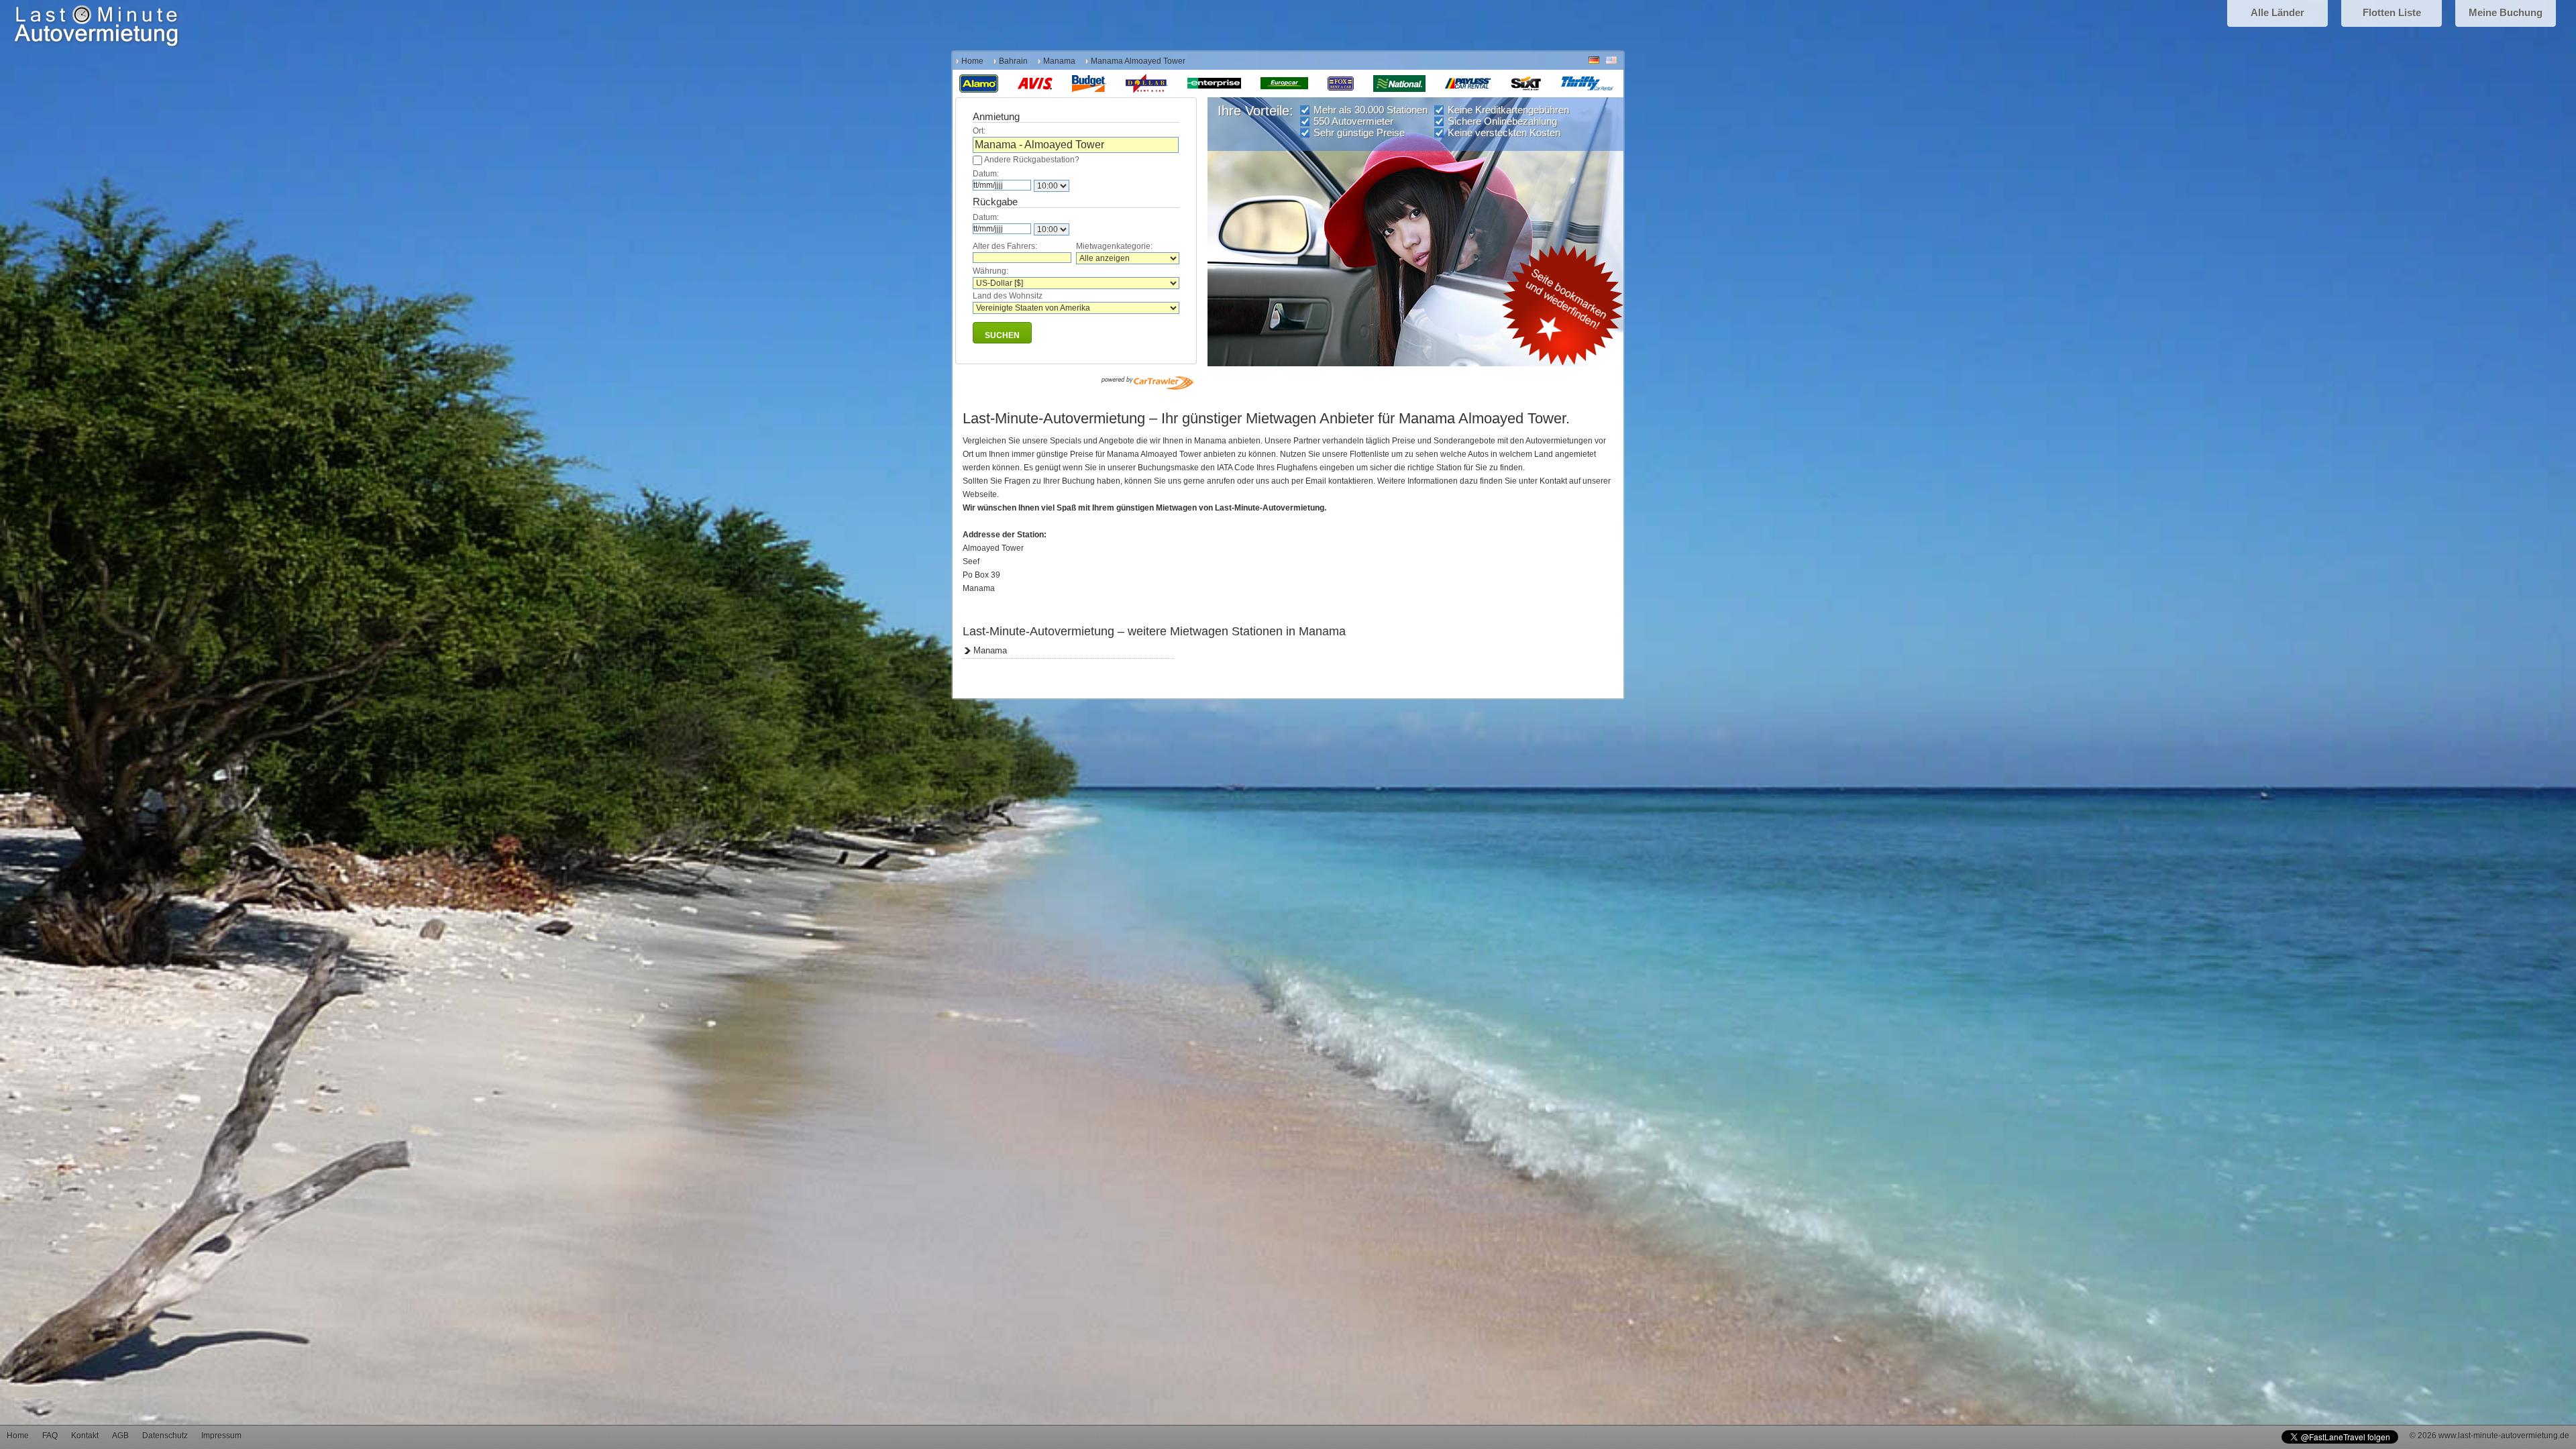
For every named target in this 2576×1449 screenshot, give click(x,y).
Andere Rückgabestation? (1032, 160)
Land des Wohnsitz (1008, 296)
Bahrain (1013, 61)
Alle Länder (2277, 12)
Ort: (979, 131)
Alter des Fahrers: (1005, 246)
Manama (1059, 61)
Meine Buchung (2506, 12)
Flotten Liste (2392, 12)
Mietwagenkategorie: (1114, 246)
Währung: (990, 271)
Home (972, 61)
